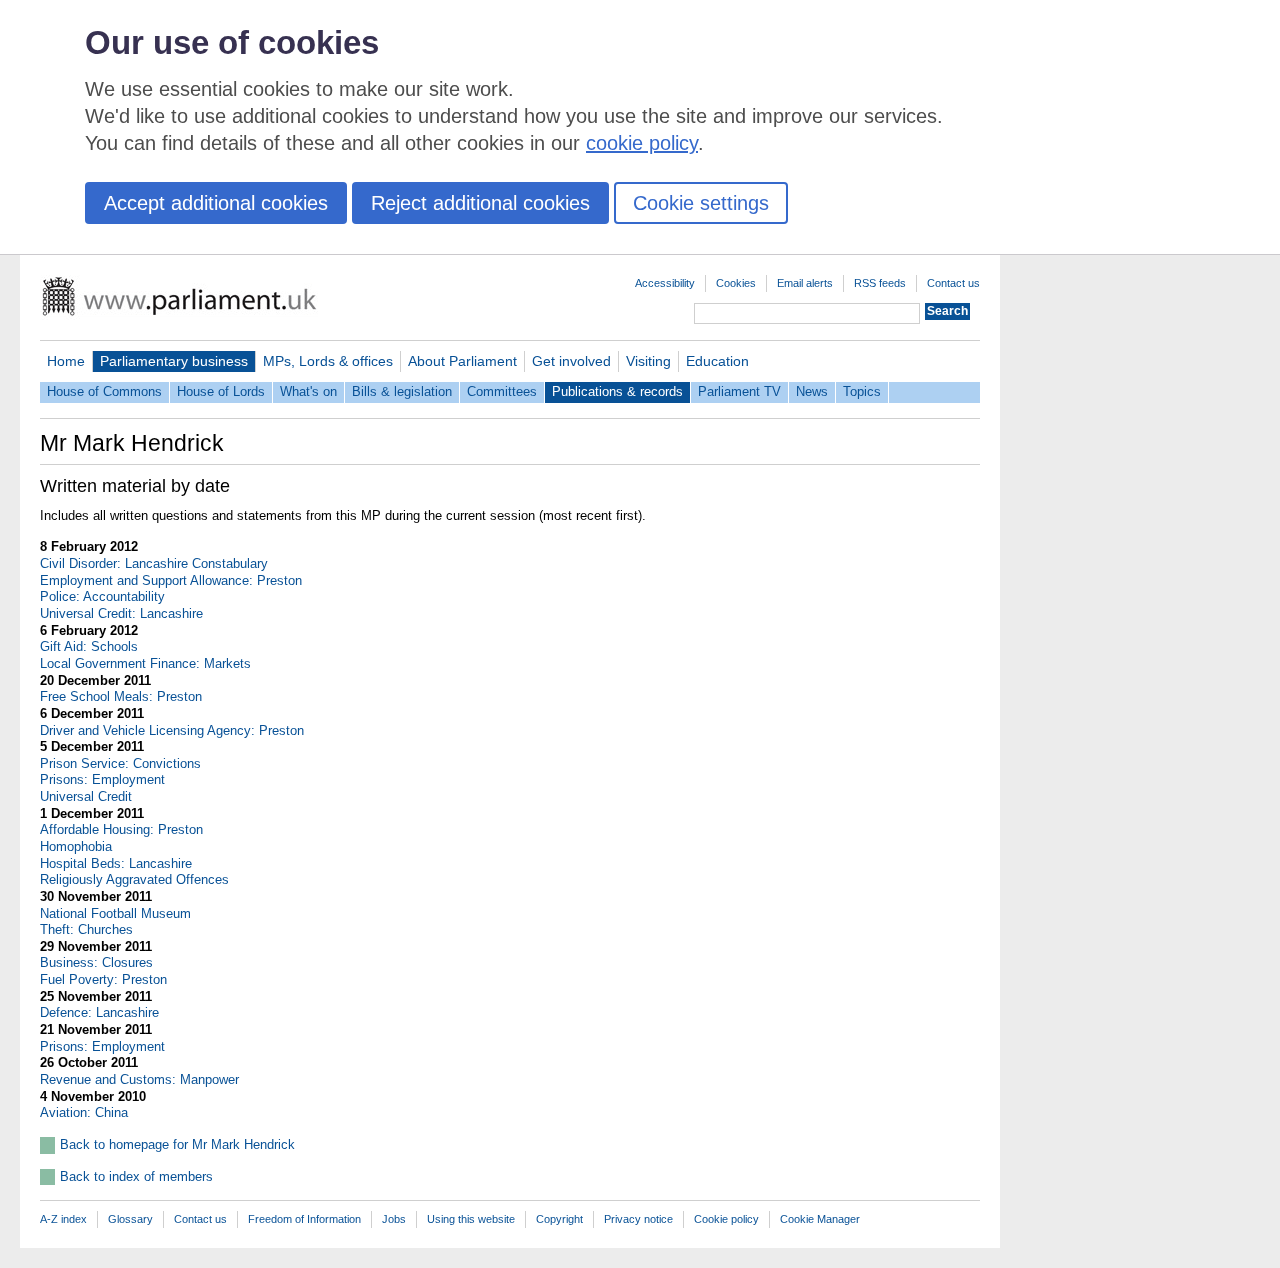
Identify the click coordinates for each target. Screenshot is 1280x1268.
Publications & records (617, 391)
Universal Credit (86, 796)
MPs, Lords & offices (328, 361)
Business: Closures (96, 962)
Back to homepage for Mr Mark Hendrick (177, 1144)
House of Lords (221, 391)
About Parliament (462, 361)
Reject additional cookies (480, 203)
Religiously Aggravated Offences (134, 879)
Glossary (130, 1219)
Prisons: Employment (102, 779)
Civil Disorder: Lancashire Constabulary (154, 563)
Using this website (471, 1219)
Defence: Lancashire (99, 1012)
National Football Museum (115, 913)
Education (717, 361)
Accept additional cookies (216, 203)
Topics (862, 391)
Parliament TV (739, 391)
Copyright (559, 1219)
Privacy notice (638, 1219)
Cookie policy (726, 1219)
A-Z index (63, 1219)
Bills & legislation (402, 391)
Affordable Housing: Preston (121, 829)
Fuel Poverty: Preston (103, 979)
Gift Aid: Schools (89, 646)
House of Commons (104, 391)
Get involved (571, 361)
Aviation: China (84, 1112)
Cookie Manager (820, 1219)
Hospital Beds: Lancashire (116, 863)
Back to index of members (136, 1176)
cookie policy (642, 143)
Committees (502, 391)
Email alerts (805, 283)
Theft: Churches (86, 929)
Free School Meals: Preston (121, 696)
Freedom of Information (304, 1219)
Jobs (394, 1219)
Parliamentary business (174, 361)
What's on (308, 391)
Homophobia (76, 846)
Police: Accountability (102, 596)
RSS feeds (880, 283)
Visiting (648, 361)
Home (66, 361)
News (812, 391)
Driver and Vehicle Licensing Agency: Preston (172, 730)
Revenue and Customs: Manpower (139, 1079)
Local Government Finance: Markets (145, 663)
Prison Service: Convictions (120, 763)
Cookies (736, 283)
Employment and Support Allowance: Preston (171, 580)
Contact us (953, 283)
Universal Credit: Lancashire (121, 613)
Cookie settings (701, 203)
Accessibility (665, 283)
